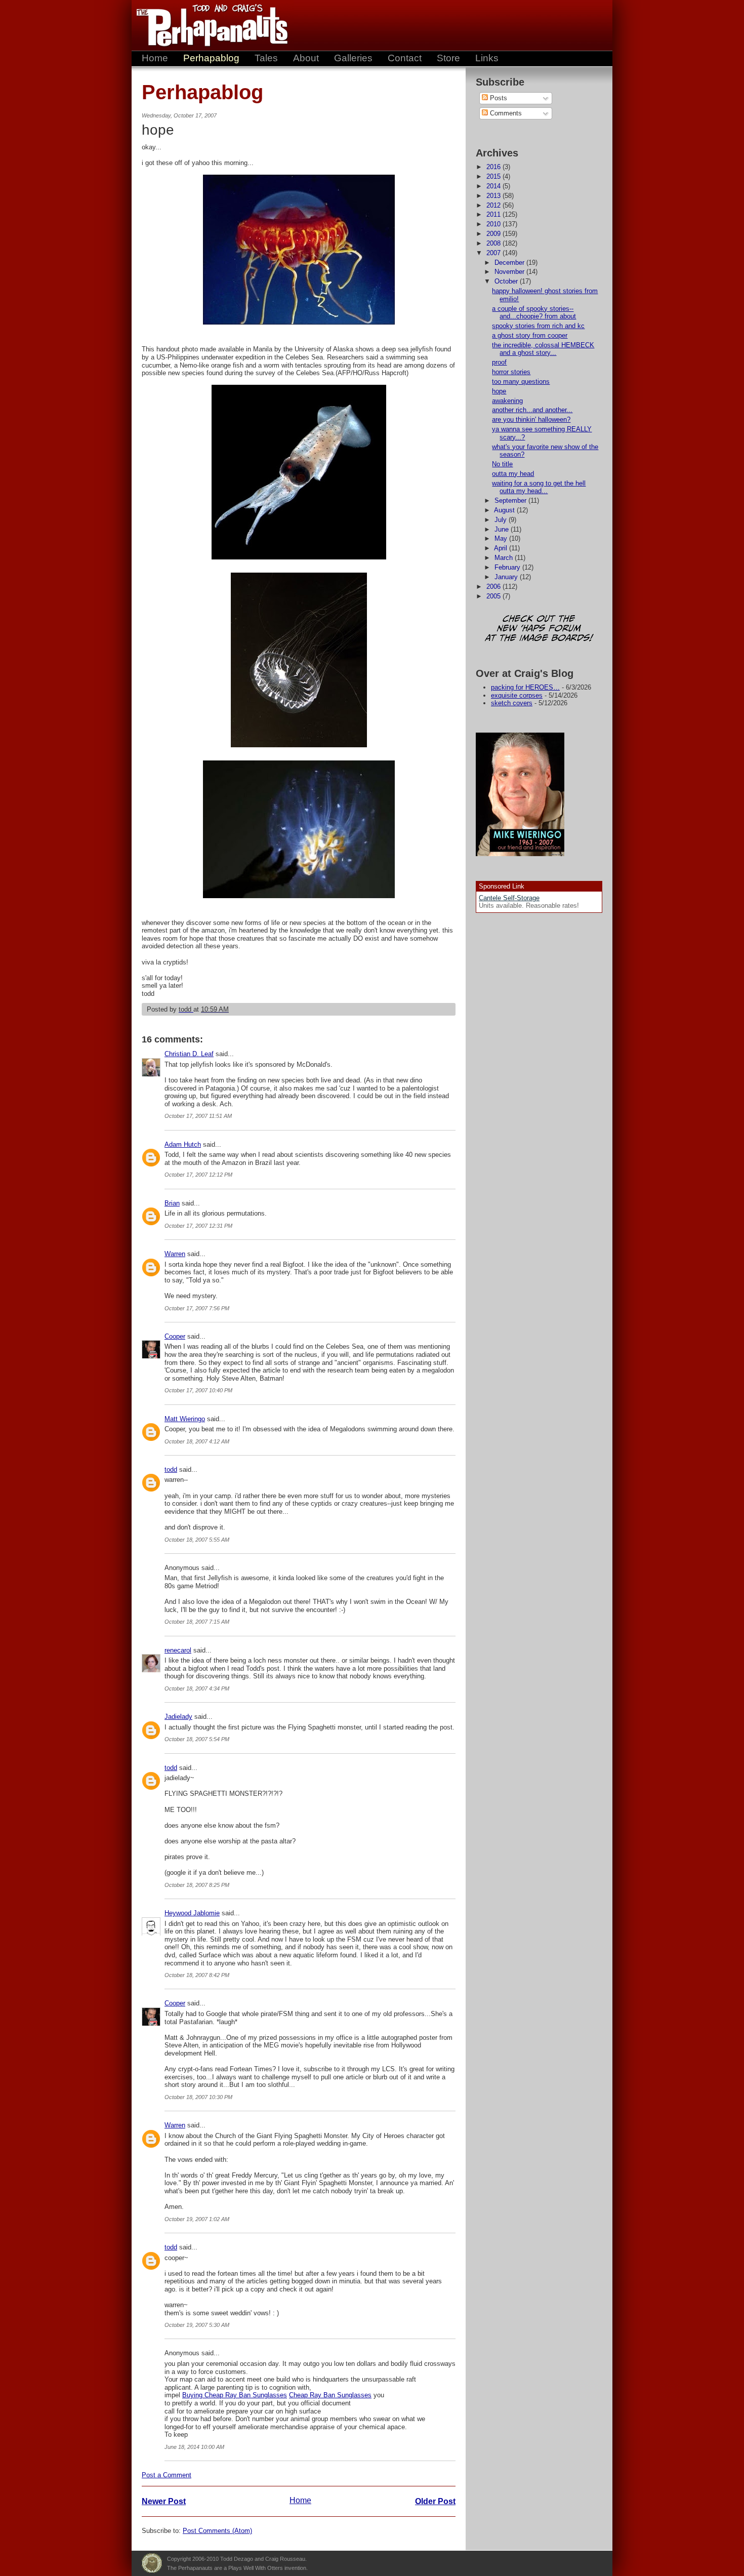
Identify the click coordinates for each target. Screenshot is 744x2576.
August (505, 510)
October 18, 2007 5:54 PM (197, 1739)
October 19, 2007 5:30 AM (197, 2325)
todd (171, 1470)
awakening (507, 401)
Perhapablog (211, 58)
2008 (494, 243)
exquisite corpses (517, 695)
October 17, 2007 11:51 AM (198, 1116)
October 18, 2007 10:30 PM (198, 2097)
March (505, 558)
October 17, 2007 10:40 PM (198, 1390)
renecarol (178, 1650)
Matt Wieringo (185, 1419)
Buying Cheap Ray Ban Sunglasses (235, 2395)
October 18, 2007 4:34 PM (197, 1688)
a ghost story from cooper (530, 335)
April (502, 548)
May (502, 538)
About (306, 58)
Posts (498, 98)
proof (499, 362)
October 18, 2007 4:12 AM (197, 1441)
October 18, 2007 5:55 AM (197, 1540)
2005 (494, 596)
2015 (494, 176)
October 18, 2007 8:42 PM (197, 1975)
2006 (494, 587)
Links (487, 58)
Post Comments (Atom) (217, 2531)
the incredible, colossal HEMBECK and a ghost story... (543, 349)
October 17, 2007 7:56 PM (197, 1308)
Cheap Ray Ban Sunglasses (330, 2395)
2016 (494, 167)
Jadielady (178, 1717)
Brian (172, 1203)
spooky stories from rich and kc (538, 326)
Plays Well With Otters (152, 2563)
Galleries (353, 58)
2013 (494, 196)
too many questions (521, 381)
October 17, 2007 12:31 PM (198, 1226)
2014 (494, 186)
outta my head (513, 474)
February (508, 567)
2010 (494, 224)
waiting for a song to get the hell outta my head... (539, 487)
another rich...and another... (532, 410)
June (503, 529)
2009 (494, 234)
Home (155, 58)
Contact (405, 58)
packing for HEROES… (525, 687)
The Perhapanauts (208, 25)
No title (502, 464)
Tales (266, 58)
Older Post (435, 2501)
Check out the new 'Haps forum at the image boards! (539, 629)
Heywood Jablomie (192, 1913)
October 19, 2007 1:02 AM (197, 2219)
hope (499, 391)
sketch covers (512, 703)
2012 (494, 205)
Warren (175, 1254)
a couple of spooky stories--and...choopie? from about (534, 313)
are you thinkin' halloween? (531, 419)
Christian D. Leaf (189, 1054)
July (502, 520)
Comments (505, 113)
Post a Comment (167, 2475)
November (510, 272)
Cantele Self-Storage (509, 898)
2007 (494, 253)
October (507, 281)
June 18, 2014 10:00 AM (194, 2447)
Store (448, 58)
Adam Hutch (183, 1144)
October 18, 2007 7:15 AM (197, 1622)
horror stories (511, 372)
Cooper (175, 1336)
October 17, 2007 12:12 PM (198, 1175)
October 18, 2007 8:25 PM (197, 1885)
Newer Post (164, 2501)
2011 (494, 214)
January (507, 577)
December (510, 263)
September (511, 500)
